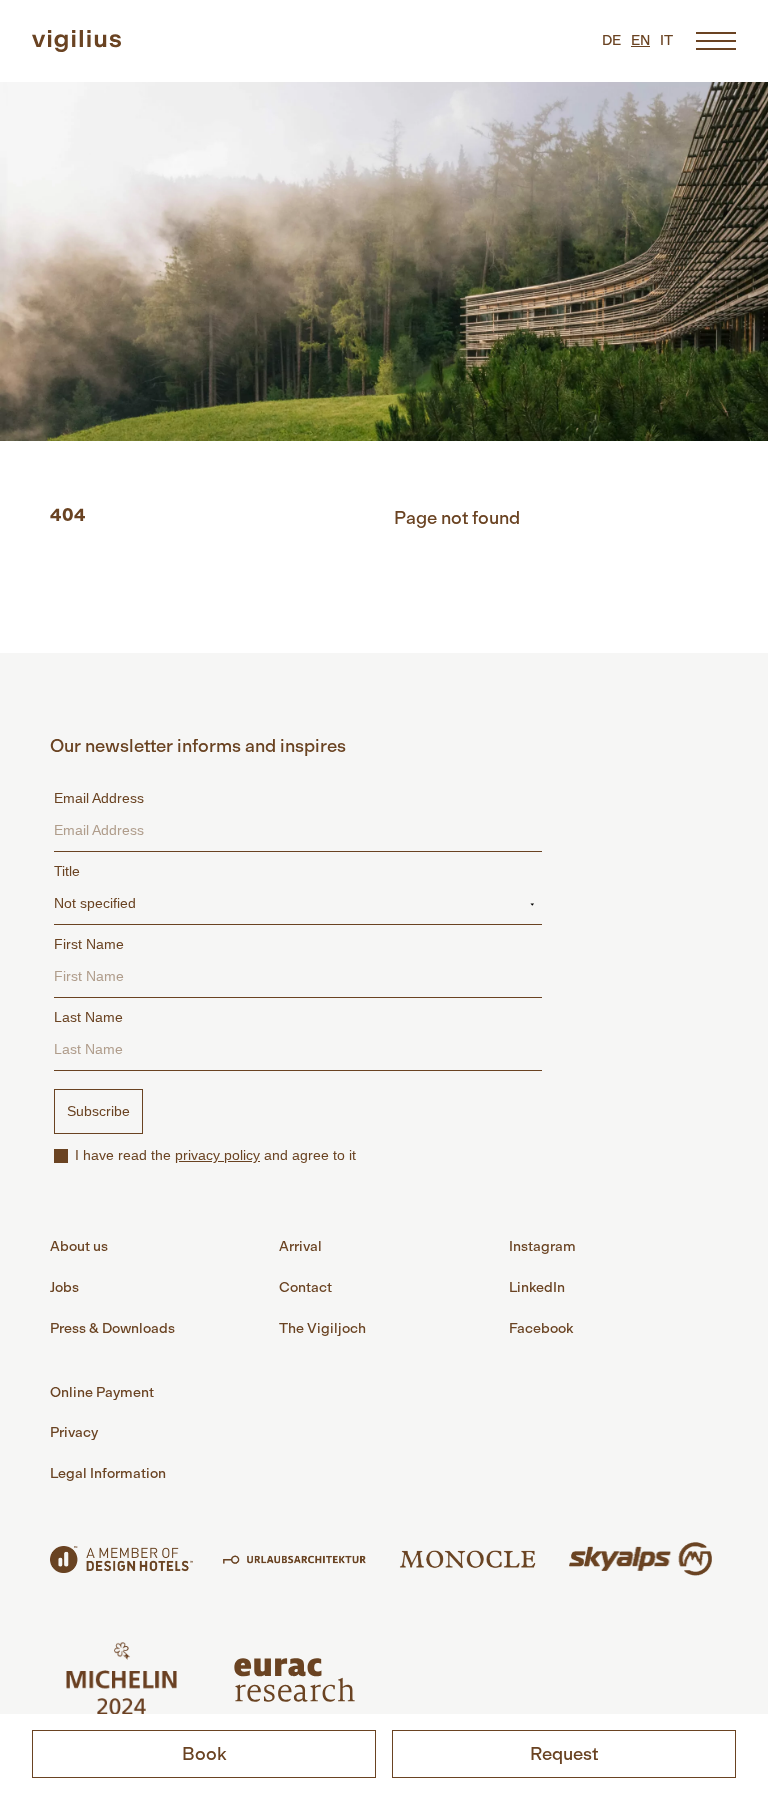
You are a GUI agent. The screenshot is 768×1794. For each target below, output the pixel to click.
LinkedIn (537, 1287)
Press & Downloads (112, 1328)
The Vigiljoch (322, 1328)
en (640, 40)
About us (79, 1246)
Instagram (542, 1246)
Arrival (300, 1246)
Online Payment (102, 1392)
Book (204, 1754)
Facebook (541, 1328)
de (611, 40)
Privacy (74, 1432)
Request (564, 1754)
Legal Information (108, 1473)
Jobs (64, 1287)
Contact (305, 1287)
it (666, 40)
